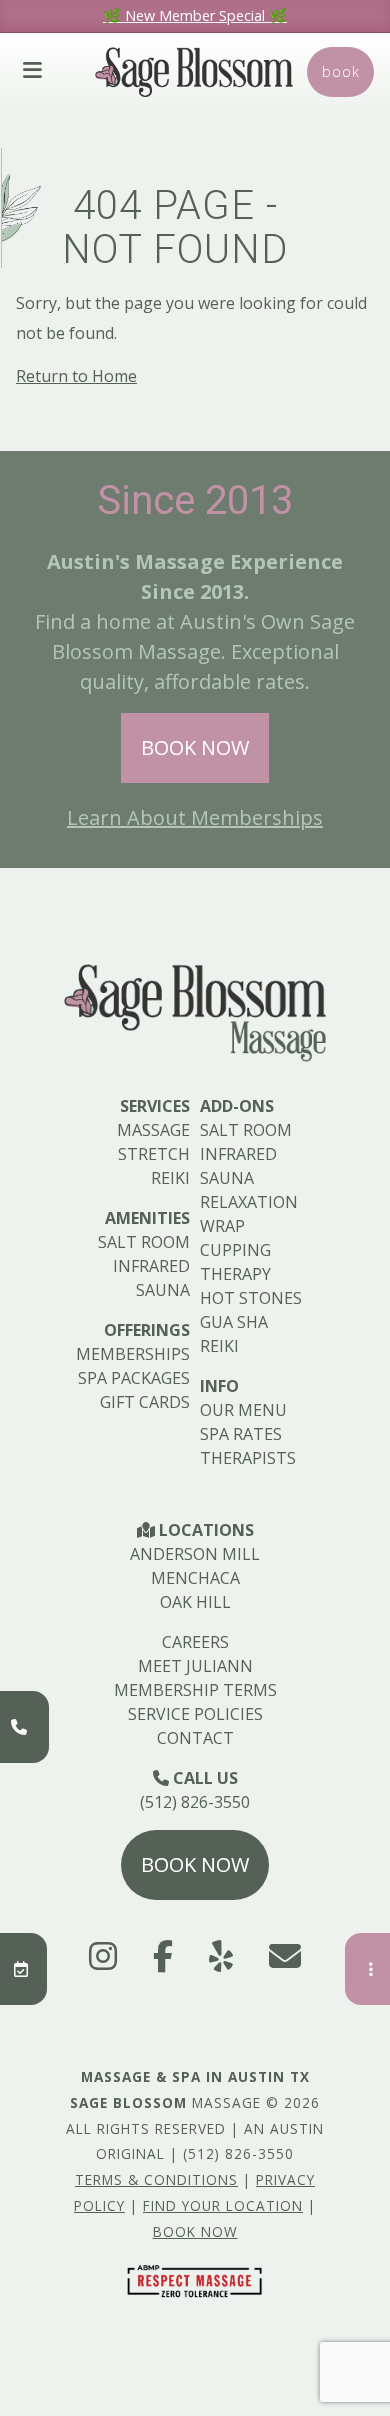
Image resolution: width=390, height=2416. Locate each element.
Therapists (248, 1458)
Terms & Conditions (156, 2179)
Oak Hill (195, 1602)
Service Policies (195, 1714)
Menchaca (195, 1578)
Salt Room (144, 1242)
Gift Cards (145, 1402)
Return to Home (76, 376)
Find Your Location (223, 2205)
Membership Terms (195, 1690)
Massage (153, 1130)
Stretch (154, 1154)
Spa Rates (241, 1434)
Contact (195, 1738)
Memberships (133, 1354)
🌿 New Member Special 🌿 (195, 15)
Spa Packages (134, 1378)
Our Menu (243, 1410)
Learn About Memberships (195, 817)
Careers (195, 1642)
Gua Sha (234, 1322)
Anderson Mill (195, 1554)
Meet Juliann (195, 1666)
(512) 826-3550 (195, 1802)
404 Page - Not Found (175, 227)
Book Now (195, 747)
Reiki (170, 1178)
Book (341, 71)
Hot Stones (251, 1298)
